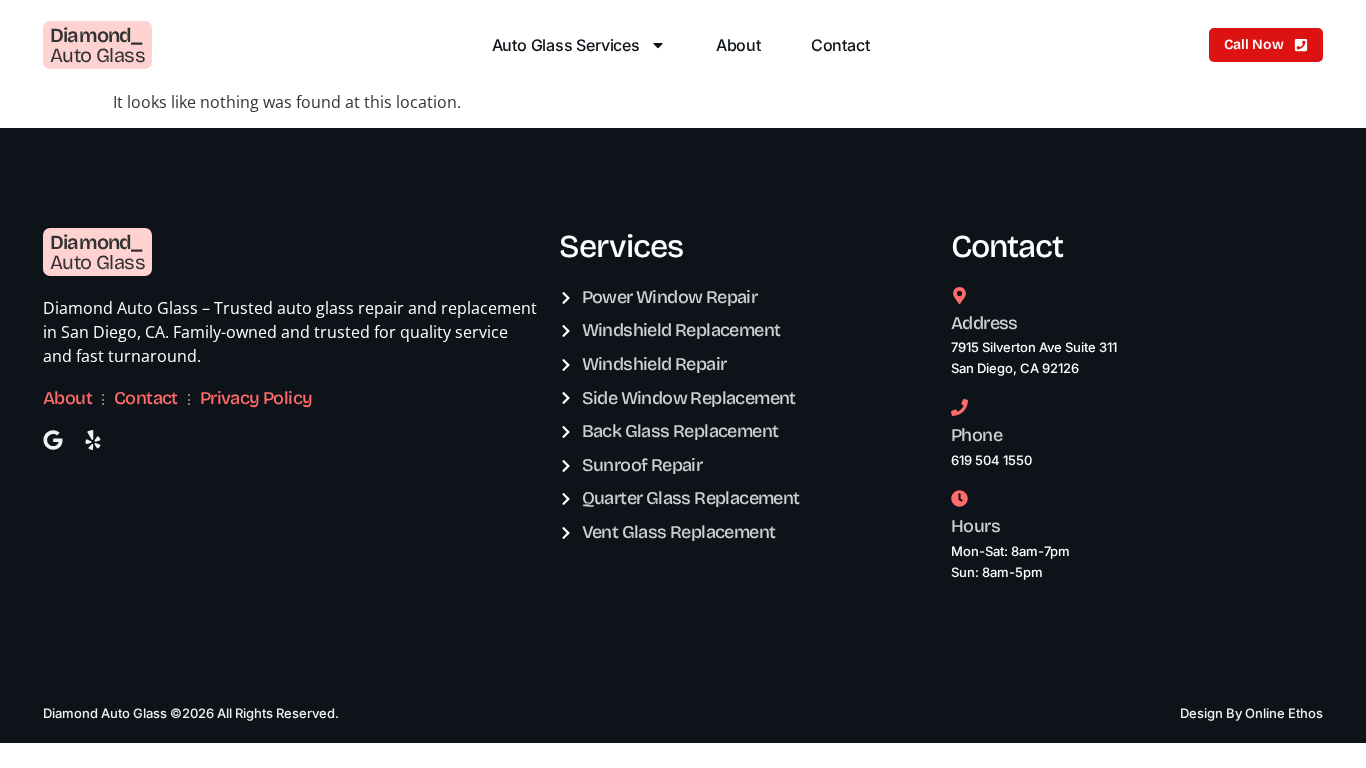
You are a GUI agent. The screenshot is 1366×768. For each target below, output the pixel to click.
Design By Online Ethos (1251, 713)
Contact (840, 45)
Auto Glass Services (566, 45)
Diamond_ (96, 35)
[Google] (53, 440)
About (738, 45)
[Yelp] (93, 440)
